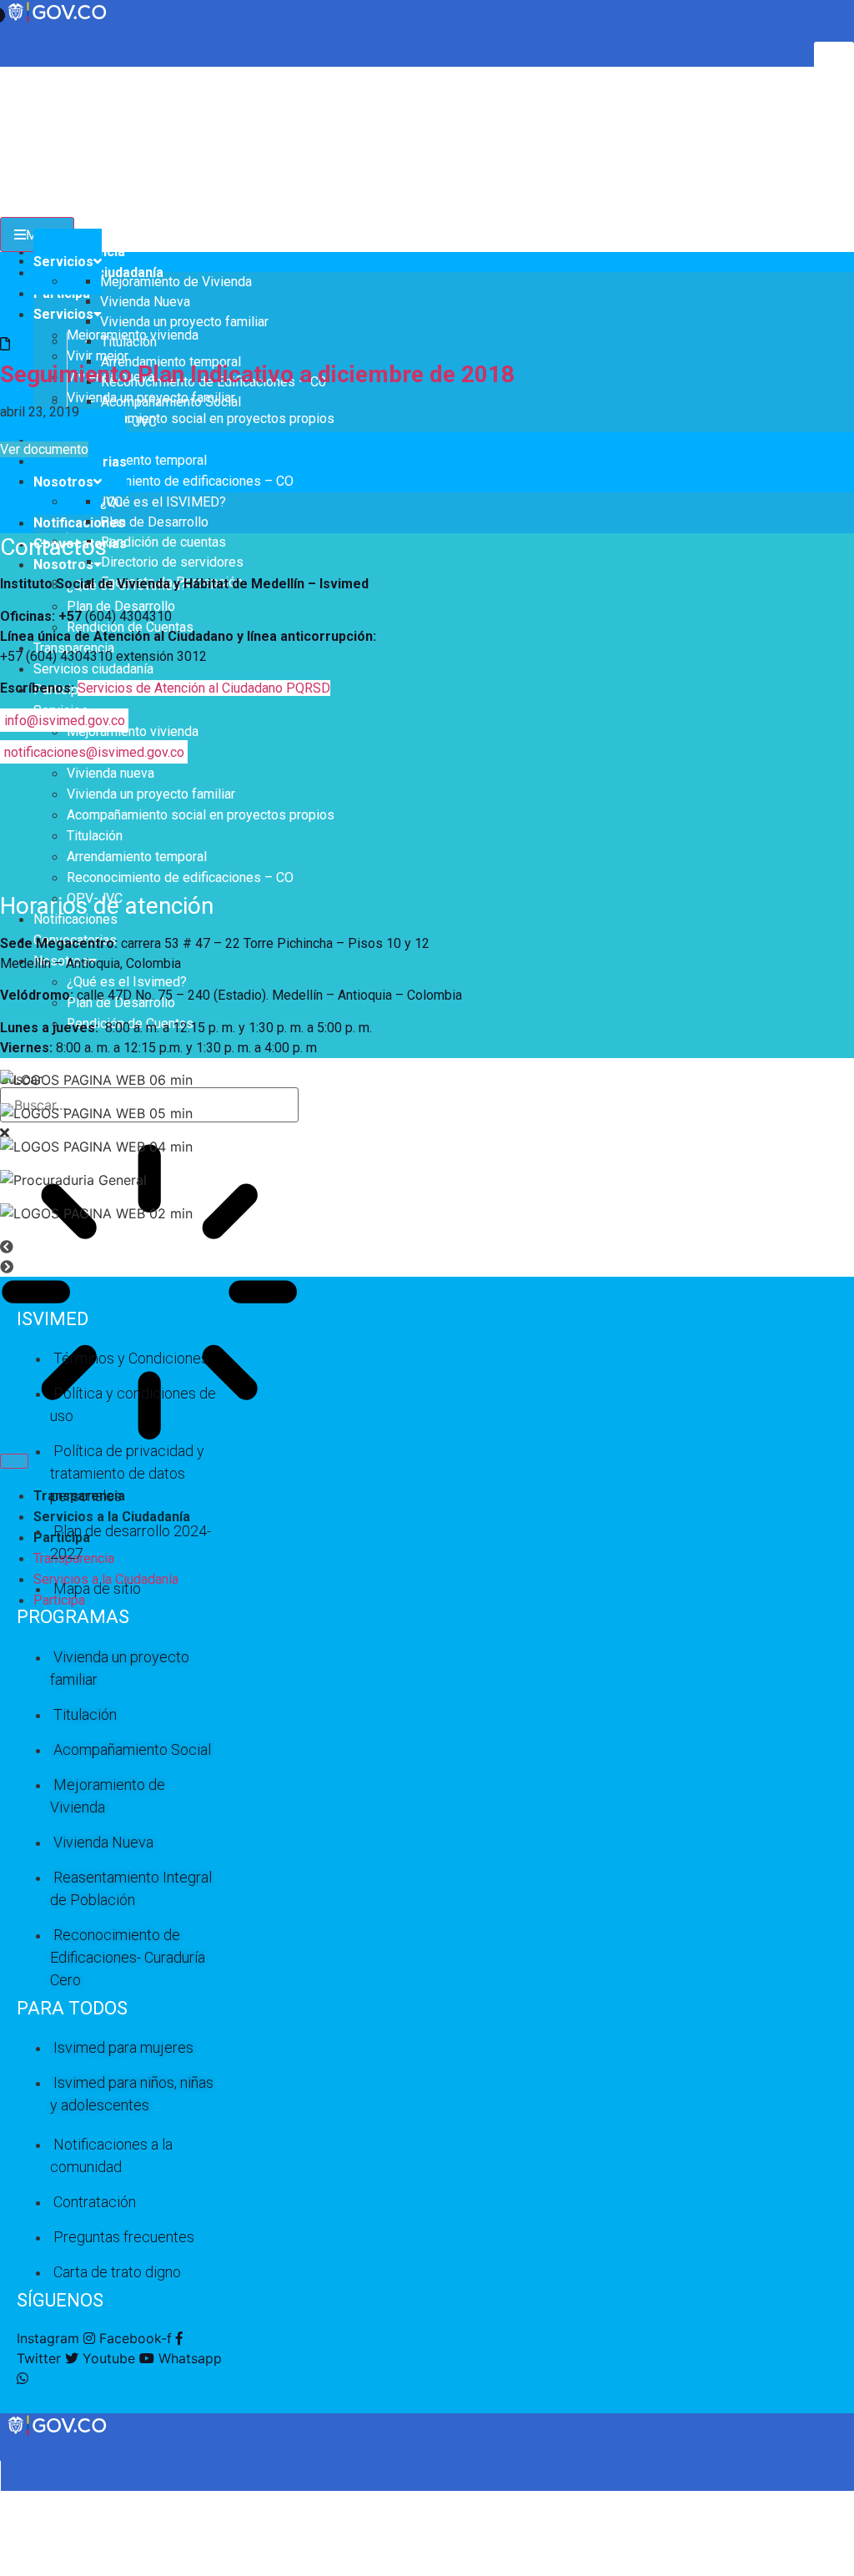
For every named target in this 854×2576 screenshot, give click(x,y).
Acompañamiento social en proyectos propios (201, 418)
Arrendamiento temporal (137, 460)
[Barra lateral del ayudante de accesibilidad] (834, 62)
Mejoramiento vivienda (133, 731)
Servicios (63, 314)
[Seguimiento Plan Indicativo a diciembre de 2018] (5, 344)
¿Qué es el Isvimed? (127, 982)
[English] (8, 75)
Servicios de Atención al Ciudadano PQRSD (204, 688)
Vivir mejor (98, 356)
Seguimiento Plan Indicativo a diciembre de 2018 (257, 374)
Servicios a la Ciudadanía (112, 1517)
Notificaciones (79, 523)
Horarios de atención (107, 906)
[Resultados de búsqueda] (149, 1294)
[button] (427, 1247)
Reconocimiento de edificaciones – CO (180, 481)
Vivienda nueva (111, 773)
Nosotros (63, 565)
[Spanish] (24, 75)
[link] (58, 2434)
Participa (59, 1600)
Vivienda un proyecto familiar (151, 794)
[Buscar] (14, 1461)
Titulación (95, 836)
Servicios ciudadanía (93, 669)
